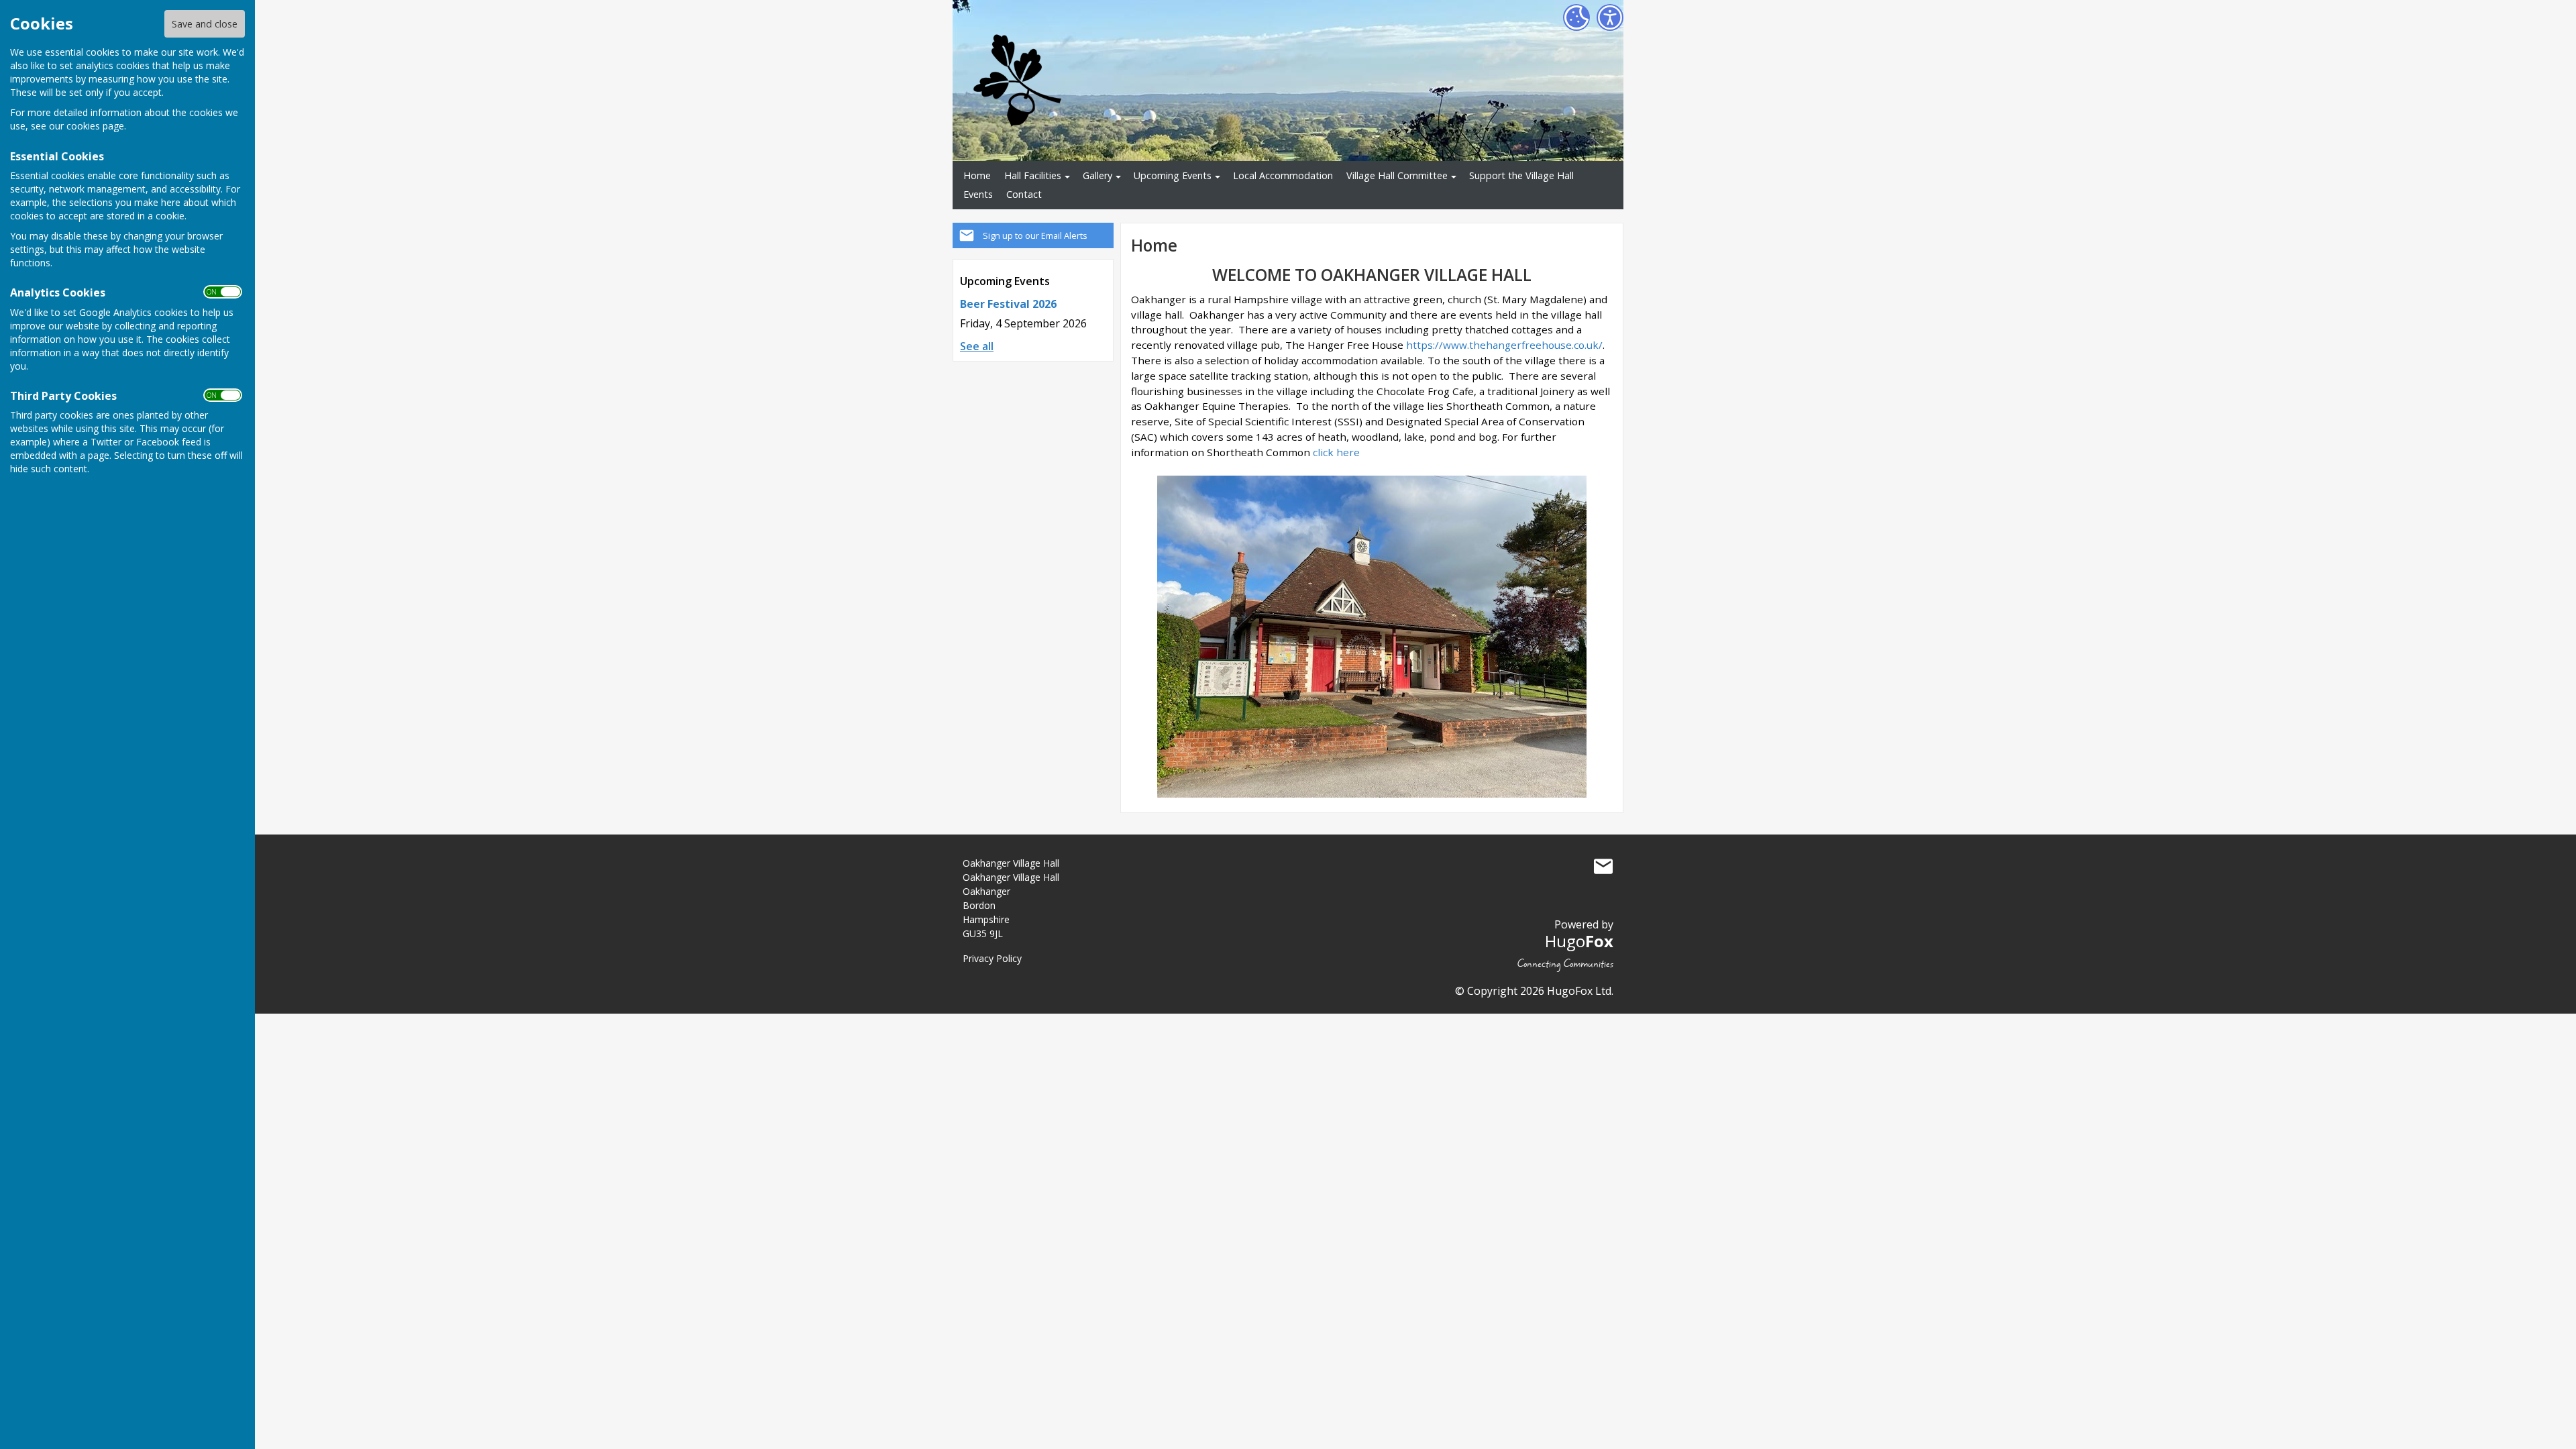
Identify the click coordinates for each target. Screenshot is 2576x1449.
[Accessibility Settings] (1610, 17)
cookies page (95, 126)
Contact (1024, 194)
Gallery (1097, 175)
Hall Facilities (1033, 175)
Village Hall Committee (1397, 175)
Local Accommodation (1283, 175)
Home (977, 175)
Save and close (205, 24)
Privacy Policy (992, 958)
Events (978, 194)
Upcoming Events (1173, 175)
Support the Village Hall (1521, 175)
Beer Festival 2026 (1008, 304)
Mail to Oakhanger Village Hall (1603, 866)
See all (977, 346)
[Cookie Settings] (1576, 17)
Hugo (1579, 941)
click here (1336, 452)
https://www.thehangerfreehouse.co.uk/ (1504, 345)
